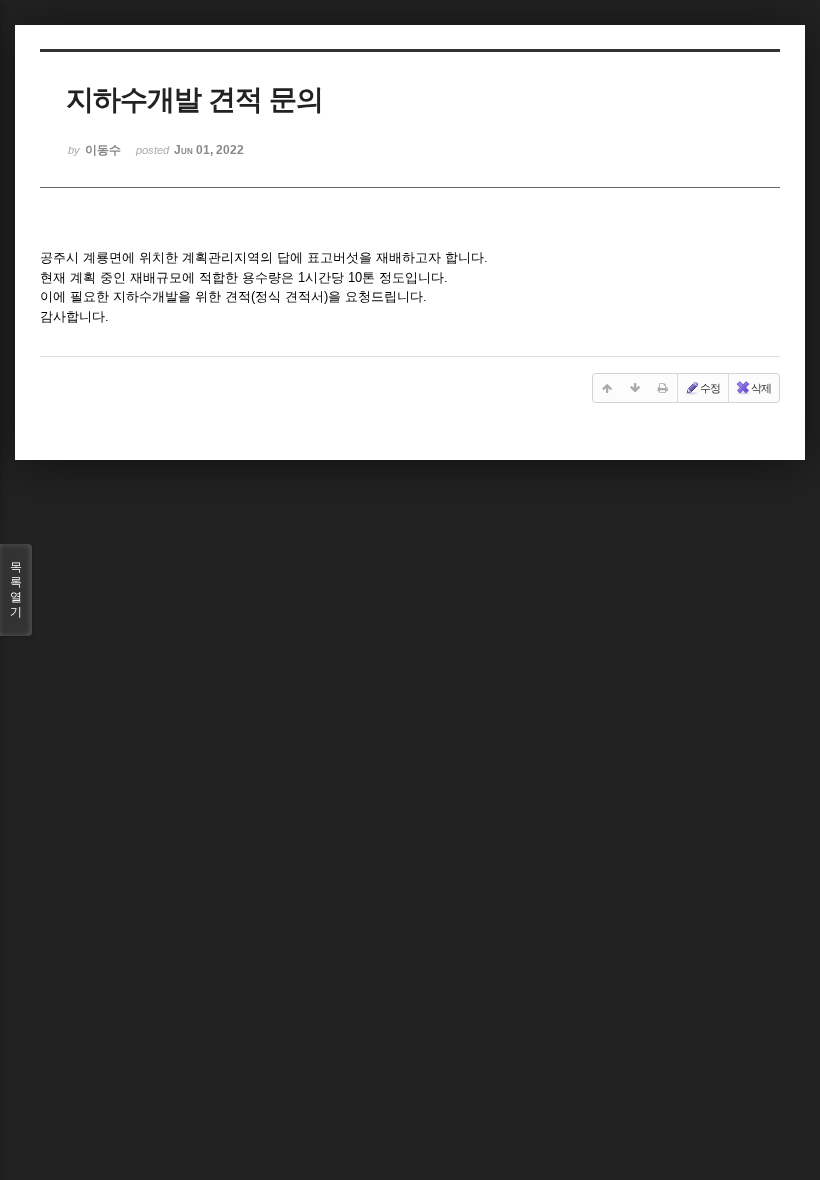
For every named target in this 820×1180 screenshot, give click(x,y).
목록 (16, 589)
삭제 (761, 388)
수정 (710, 388)
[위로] (607, 388)
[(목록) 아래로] (635, 388)
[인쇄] (663, 388)
